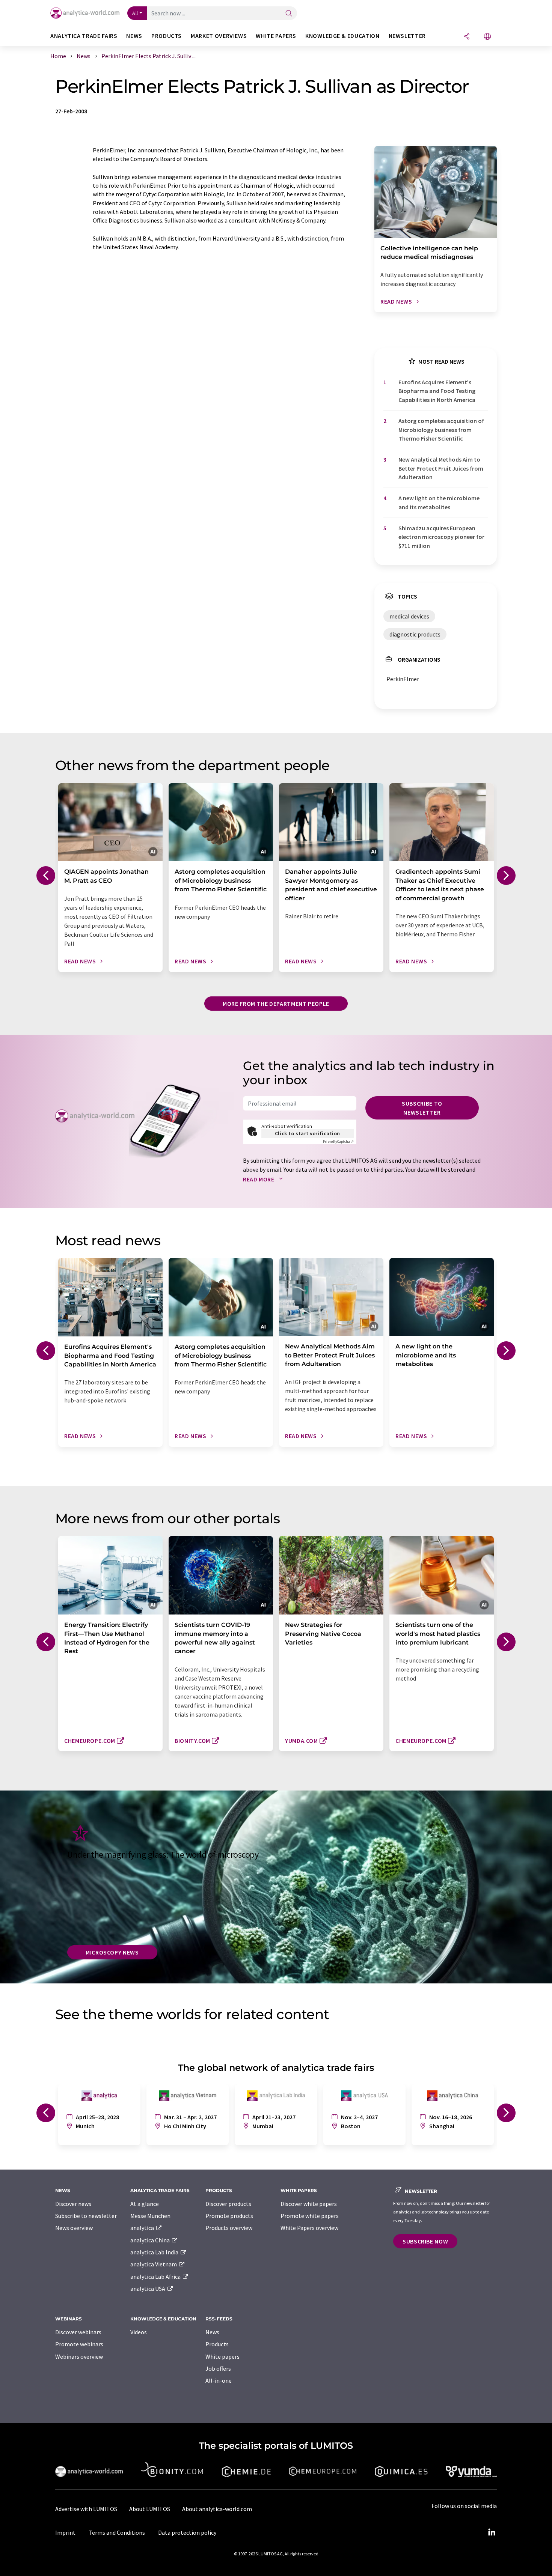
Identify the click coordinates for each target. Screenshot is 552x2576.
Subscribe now (425, 2241)
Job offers (218, 2368)
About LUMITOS (150, 2509)
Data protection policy (187, 2532)
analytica (143, 2228)
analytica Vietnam (154, 2264)
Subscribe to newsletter (422, 1108)
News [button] (134, 36)
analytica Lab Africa (156, 2277)
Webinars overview (79, 2356)
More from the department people (276, 1004)
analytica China (151, 2240)
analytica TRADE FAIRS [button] (84, 36)
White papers (222, 2356)
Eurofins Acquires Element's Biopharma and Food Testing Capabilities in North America (437, 391)
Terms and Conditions (117, 2532)
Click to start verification (308, 1133)
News (212, 2332)
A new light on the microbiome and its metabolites (439, 502)
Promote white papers (310, 2216)
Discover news (73, 2204)
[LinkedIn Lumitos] (492, 2532)
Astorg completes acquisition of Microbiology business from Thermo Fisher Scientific (441, 430)
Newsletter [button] (407, 36)
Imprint (65, 2532)
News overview (74, 2228)
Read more (259, 1179)
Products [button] (167, 36)
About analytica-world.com (217, 2509)
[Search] (289, 14)
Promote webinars (79, 2344)
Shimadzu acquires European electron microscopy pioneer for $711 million (441, 537)
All (135, 13)
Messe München (150, 2216)
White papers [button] (276, 36)
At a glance (145, 2204)
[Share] (467, 37)
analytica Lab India (155, 2252)
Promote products (229, 2216)
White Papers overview (309, 2228)
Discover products (228, 2204)
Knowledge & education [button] (342, 36)
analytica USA (148, 2289)
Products (217, 2344)
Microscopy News (112, 1952)
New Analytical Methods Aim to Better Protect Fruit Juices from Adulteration (441, 468)
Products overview (229, 2228)
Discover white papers (309, 2204)
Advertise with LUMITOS (86, 2509)
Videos (139, 2332)
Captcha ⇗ (338, 1141)
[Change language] (487, 37)
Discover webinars (78, 2332)
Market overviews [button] (219, 36)
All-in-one (219, 2380)
